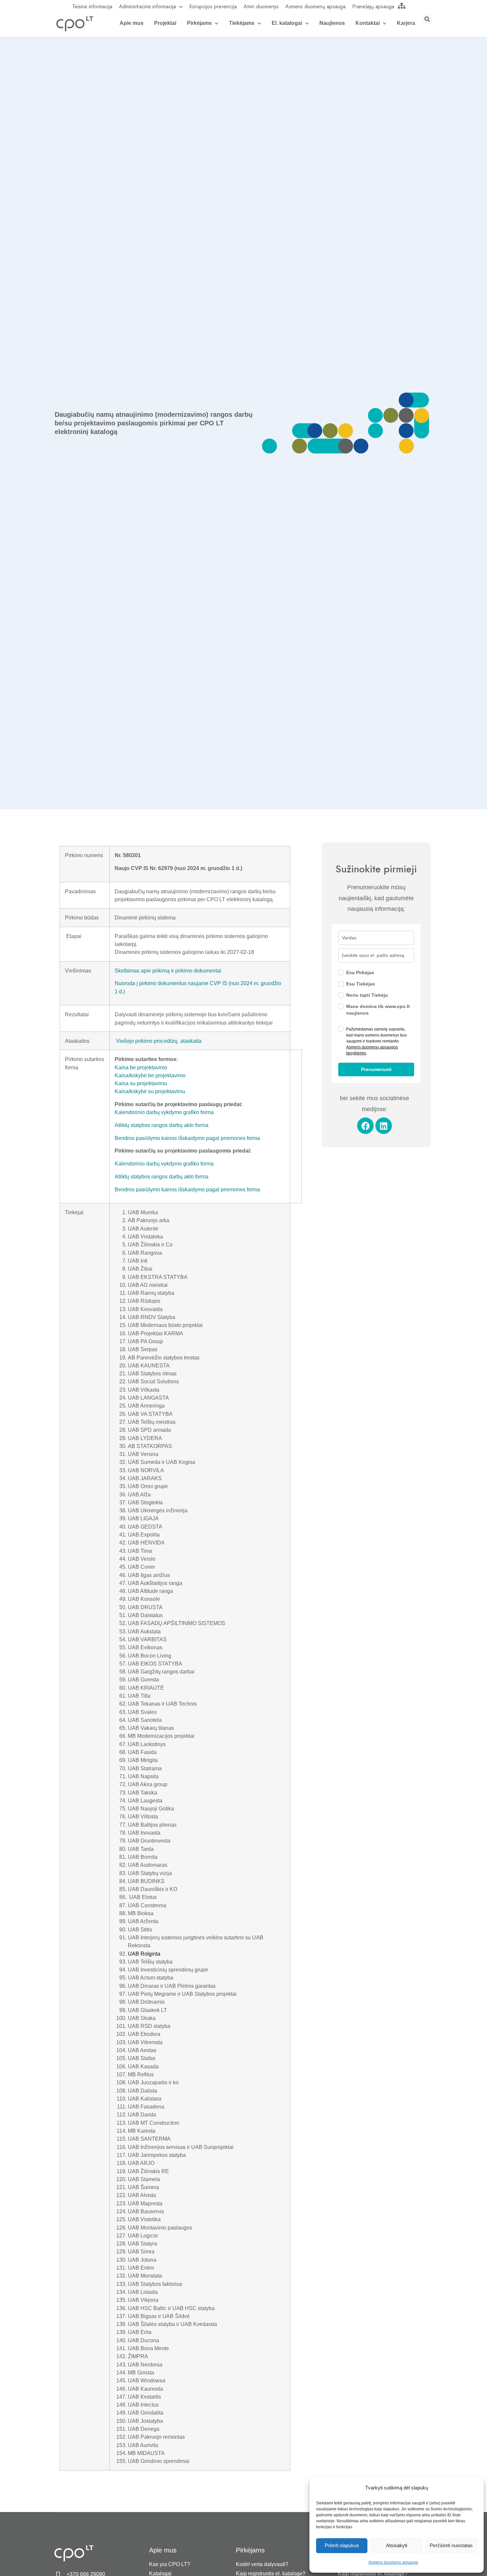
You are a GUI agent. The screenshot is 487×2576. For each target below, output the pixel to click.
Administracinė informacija (147, 6)
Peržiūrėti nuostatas (451, 2545)
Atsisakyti (397, 2545)
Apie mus (132, 23)
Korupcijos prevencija (213, 6)
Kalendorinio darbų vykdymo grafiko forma (164, 1112)
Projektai (165, 23)
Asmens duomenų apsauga (393, 2562)
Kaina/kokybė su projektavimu (150, 1091)
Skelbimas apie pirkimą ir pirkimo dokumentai (168, 971)
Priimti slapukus (342, 2545)
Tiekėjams (242, 23)
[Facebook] (365, 1126)
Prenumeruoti (376, 1069)
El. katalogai (287, 23)
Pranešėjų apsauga (373, 6)
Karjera (406, 23)
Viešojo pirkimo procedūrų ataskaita (159, 1041)
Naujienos (332, 23)
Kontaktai (368, 23)
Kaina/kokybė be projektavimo (150, 1075)
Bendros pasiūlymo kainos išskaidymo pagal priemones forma (187, 1138)
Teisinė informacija (92, 6)
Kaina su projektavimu (141, 1083)
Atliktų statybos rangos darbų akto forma (162, 1125)
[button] (427, 19)
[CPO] (75, 24)
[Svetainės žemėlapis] (402, 6)
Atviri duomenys (261, 6)
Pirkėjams (199, 23)
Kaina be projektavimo (141, 1067)
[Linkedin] (384, 1126)
